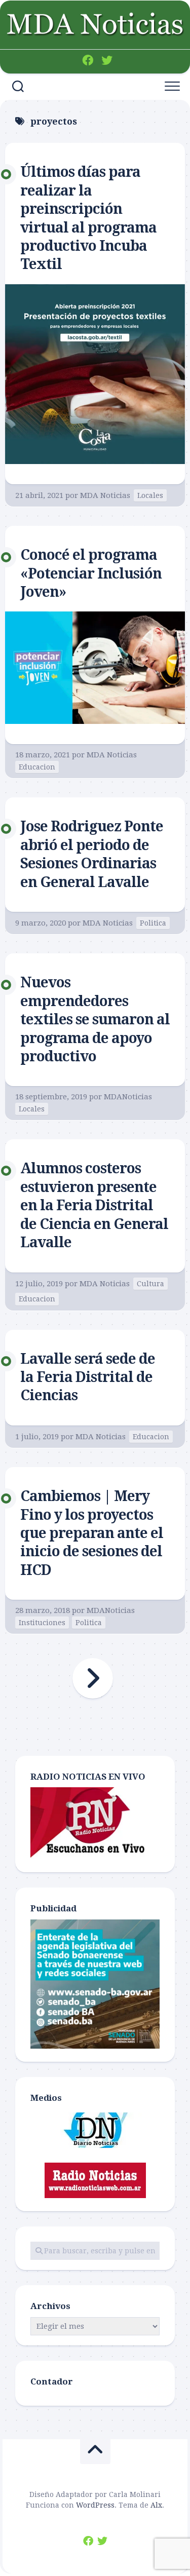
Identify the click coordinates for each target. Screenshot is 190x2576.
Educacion (37, 767)
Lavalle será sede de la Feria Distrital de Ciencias (88, 1377)
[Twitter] (107, 60)
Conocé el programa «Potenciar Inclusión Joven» (91, 573)
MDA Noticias (105, 495)
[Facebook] (88, 60)
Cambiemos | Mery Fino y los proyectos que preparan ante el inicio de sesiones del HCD (92, 1533)
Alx (156, 2505)
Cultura (150, 1284)
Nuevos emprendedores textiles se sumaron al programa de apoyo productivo (95, 1020)
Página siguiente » (93, 1678)
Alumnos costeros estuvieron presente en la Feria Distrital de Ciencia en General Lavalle (94, 1205)
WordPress (95, 2505)
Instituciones (42, 1623)
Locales (150, 495)
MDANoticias (128, 1097)
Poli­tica (153, 923)
